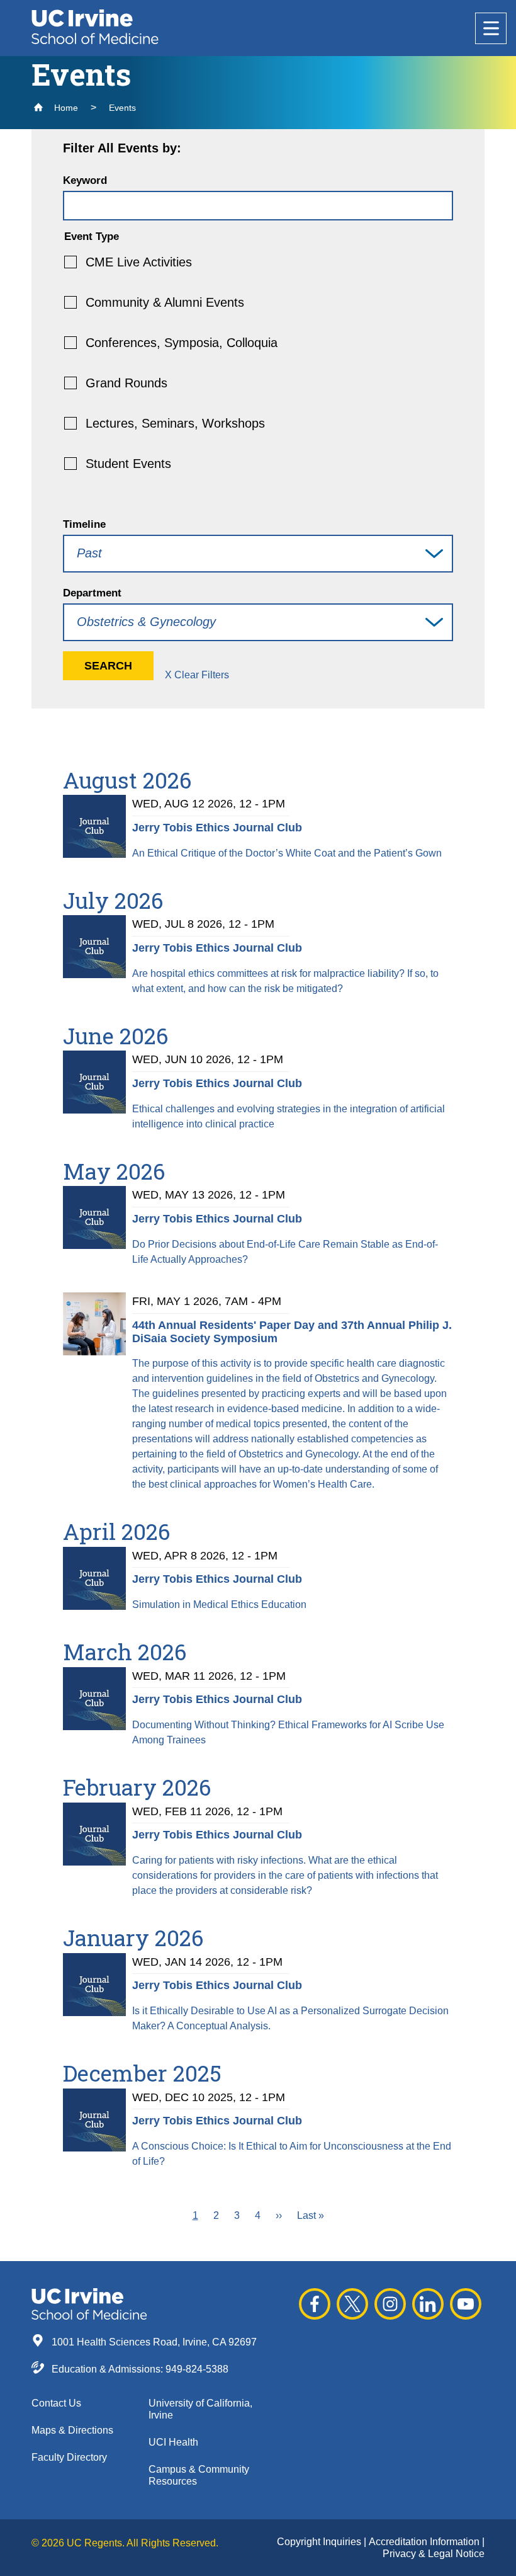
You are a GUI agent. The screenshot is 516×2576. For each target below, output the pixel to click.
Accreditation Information (425, 2542)
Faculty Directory (69, 2457)
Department (92, 593)
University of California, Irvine (200, 2409)
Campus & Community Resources (199, 2475)
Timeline (84, 524)
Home (65, 108)
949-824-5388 (197, 2369)
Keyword (85, 180)
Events (122, 108)
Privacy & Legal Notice (434, 2554)
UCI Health (173, 2442)
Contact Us (56, 2403)
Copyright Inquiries (320, 2542)
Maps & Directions (72, 2430)
